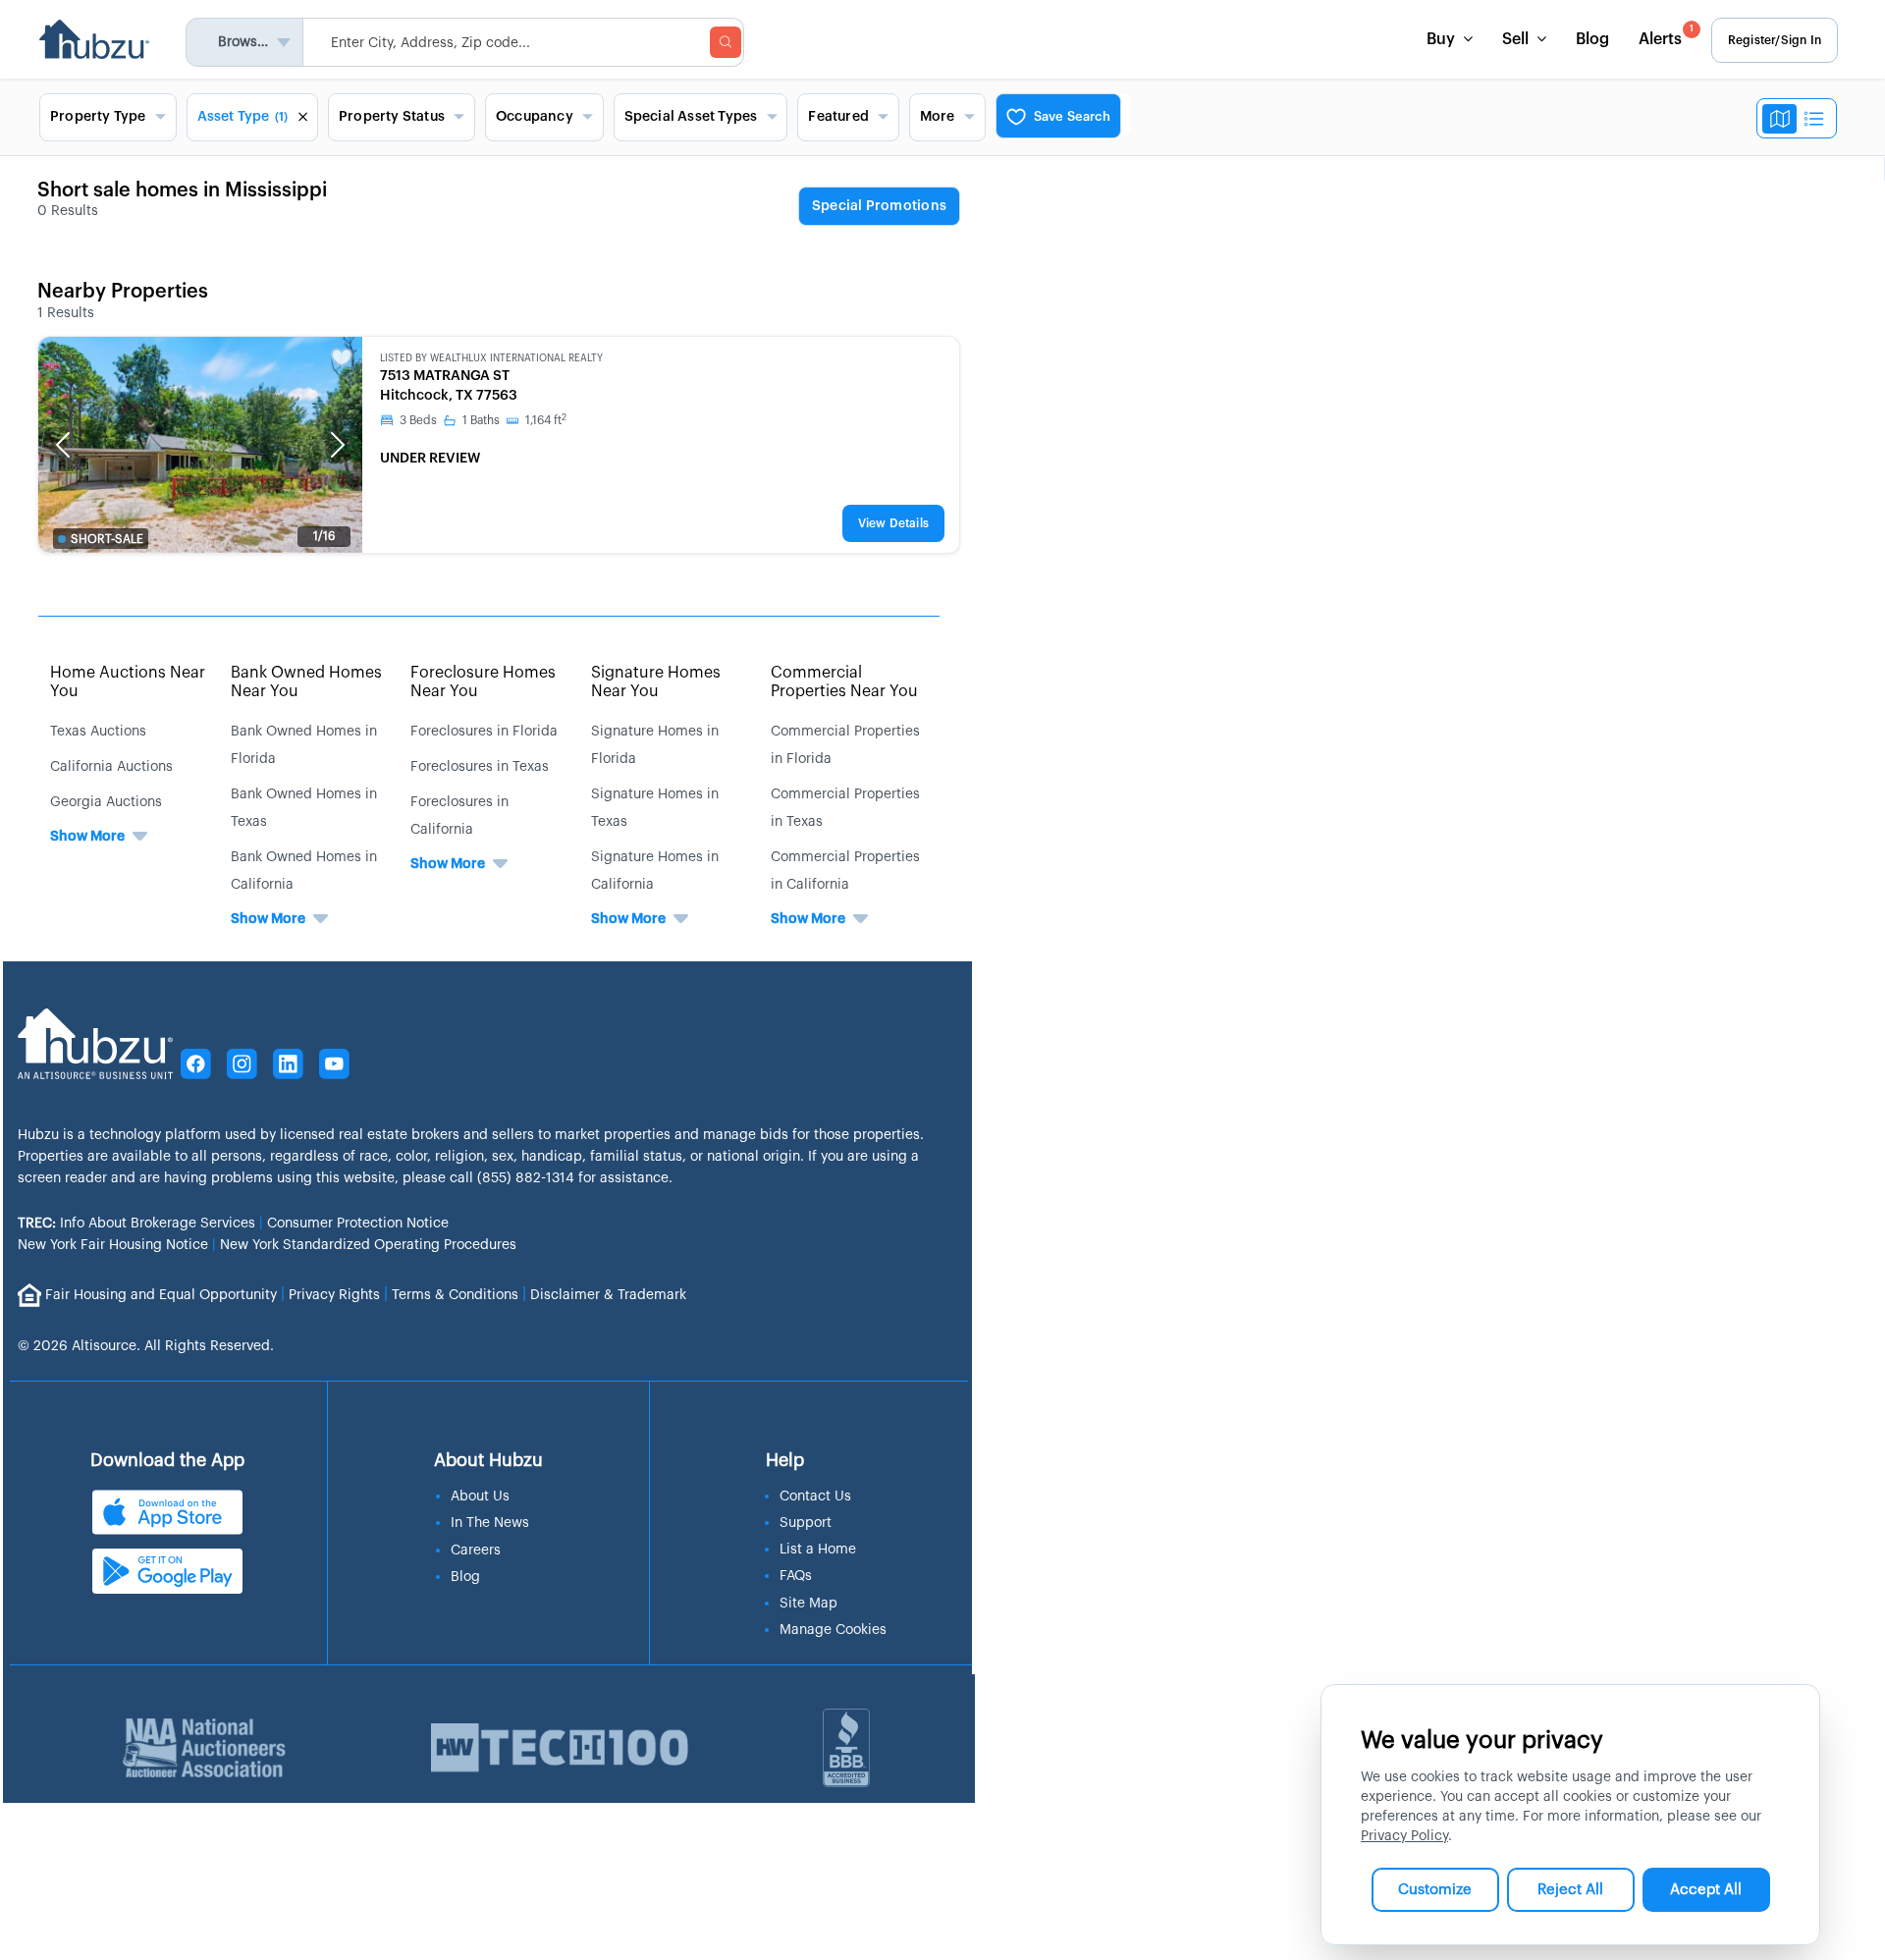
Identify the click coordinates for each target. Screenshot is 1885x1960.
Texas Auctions (98, 732)
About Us (480, 1497)
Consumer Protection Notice (358, 1224)
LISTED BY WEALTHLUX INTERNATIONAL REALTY (491, 358)
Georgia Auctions (106, 802)
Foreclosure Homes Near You (483, 682)
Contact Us (815, 1497)
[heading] (879, 207)
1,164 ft (546, 420)
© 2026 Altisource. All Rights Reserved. (146, 1346)
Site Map (808, 1604)
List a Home (818, 1550)
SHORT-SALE (107, 539)
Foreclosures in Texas (480, 767)
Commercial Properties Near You (844, 682)
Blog (1592, 39)
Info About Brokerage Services (136, 1224)
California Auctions (111, 767)
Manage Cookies (833, 1630)
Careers (476, 1551)
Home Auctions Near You (128, 682)
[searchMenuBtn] (726, 42)
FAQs (796, 1576)
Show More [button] (87, 837)
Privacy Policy (1404, 1836)
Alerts (1666, 36)
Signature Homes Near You (656, 682)
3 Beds (418, 420)
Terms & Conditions (455, 1294)
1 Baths (481, 420)
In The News (490, 1523)
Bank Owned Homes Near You (306, 682)
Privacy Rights (334, 1294)
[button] (63, 445)
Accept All (1706, 1890)
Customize (1435, 1890)
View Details (893, 523)
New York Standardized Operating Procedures (368, 1245)
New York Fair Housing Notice (113, 1245)
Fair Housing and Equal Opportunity (161, 1294)
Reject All (1570, 1890)
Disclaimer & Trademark (608, 1294)
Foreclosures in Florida (484, 732)
